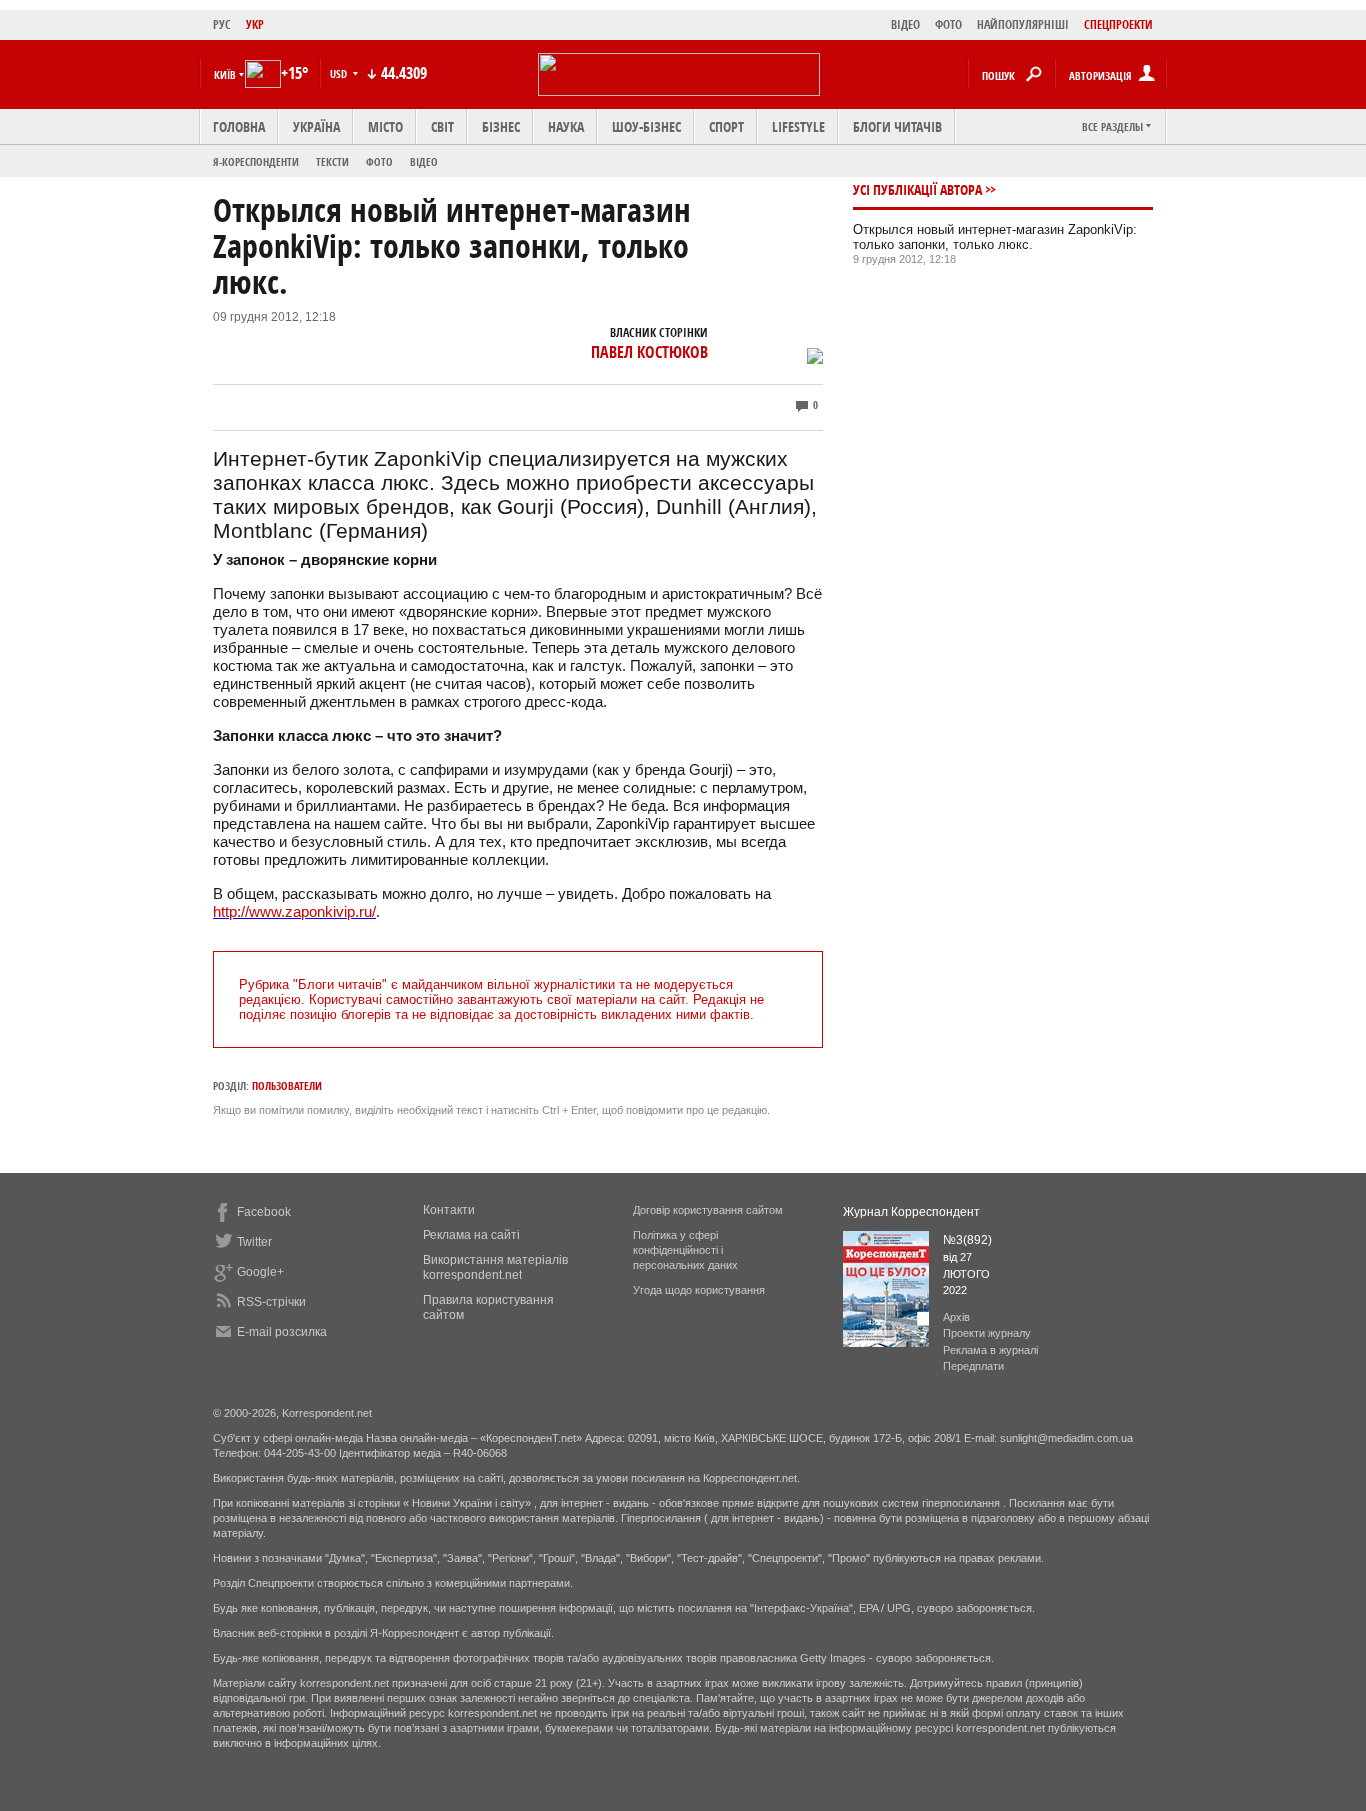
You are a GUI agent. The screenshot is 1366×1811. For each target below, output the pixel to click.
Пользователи (287, 1085)
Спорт (726, 126)
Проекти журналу (987, 1333)
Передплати (973, 1366)
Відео (424, 161)
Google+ (260, 1272)
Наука (566, 126)
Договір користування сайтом (708, 1210)
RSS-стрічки (271, 1302)
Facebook (264, 1212)
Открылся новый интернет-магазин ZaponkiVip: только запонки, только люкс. (995, 237)
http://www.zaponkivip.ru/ (294, 911)
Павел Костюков (649, 352)
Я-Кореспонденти (256, 161)
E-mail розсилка (282, 1332)
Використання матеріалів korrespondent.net (495, 1267)
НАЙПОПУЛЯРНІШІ (1023, 24)
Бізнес (501, 126)
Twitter (254, 1242)
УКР (255, 24)
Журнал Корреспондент (911, 1212)
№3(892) (967, 1240)
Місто (385, 126)
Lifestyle (798, 126)
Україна (316, 126)
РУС (222, 24)
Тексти (332, 161)
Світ (442, 126)
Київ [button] (225, 74)
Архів (956, 1317)
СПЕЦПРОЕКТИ (1118, 24)
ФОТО (948, 24)
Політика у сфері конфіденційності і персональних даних (685, 1250)
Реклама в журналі (990, 1350)
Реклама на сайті (471, 1235)
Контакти (449, 1210)
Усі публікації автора (917, 189)
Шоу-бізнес (646, 126)
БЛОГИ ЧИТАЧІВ (897, 126)
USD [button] (340, 73)
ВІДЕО (905, 24)
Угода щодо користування (699, 1290)
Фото (379, 161)
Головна (239, 126)
